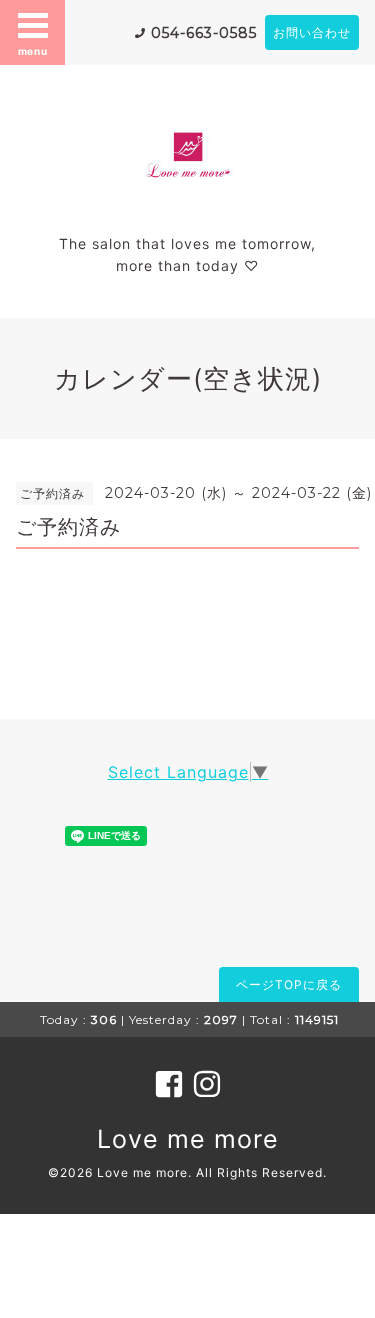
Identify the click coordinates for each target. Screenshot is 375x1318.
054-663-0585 (204, 33)
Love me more (188, 1139)
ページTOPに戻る (289, 984)
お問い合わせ (312, 32)
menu (33, 51)
